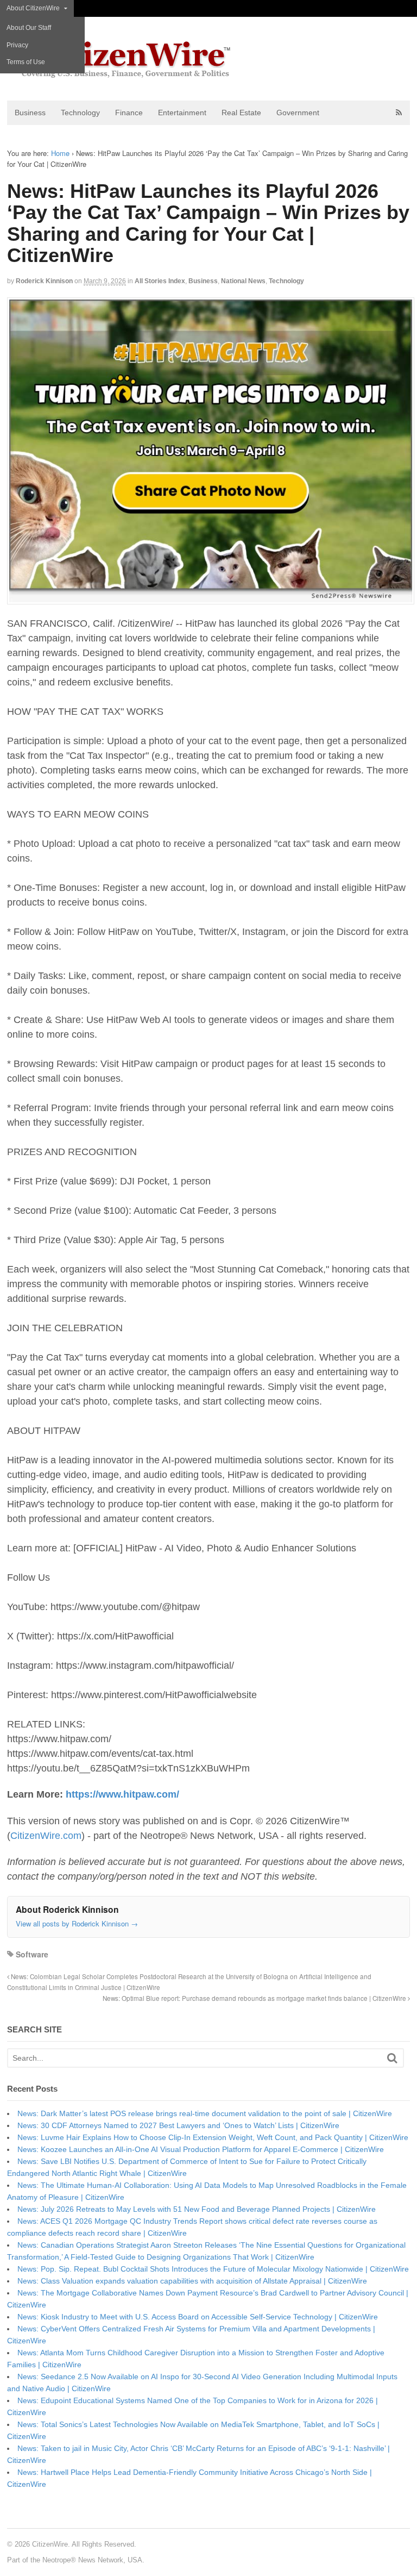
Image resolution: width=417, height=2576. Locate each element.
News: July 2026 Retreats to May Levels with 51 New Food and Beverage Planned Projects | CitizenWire (197, 2209)
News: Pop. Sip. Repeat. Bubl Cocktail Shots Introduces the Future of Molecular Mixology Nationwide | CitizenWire (213, 2269)
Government (298, 113)
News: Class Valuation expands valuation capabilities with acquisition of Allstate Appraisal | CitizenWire (192, 2281)
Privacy (17, 45)
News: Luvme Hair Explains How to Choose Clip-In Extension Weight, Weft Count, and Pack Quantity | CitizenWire (213, 2137)
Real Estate (241, 113)
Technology (80, 113)
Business (30, 113)
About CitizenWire (33, 8)
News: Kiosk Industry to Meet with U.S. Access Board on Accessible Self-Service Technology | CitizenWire (198, 2317)
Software (32, 1954)
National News (243, 281)
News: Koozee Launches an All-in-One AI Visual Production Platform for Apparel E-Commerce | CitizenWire (201, 2149)
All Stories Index (160, 281)
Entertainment (182, 113)
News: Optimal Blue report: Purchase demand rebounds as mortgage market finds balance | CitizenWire (255, 1998)
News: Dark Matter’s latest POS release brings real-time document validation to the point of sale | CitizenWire (205, 2113)
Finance (129, 113)
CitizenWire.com (46, 1836)
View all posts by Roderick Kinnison (77, 1923)
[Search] (392, 2058)
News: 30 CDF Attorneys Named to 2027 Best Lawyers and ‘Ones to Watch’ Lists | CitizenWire (178, 2125)
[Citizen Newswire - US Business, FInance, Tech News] (120, 73)
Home (60, 153)
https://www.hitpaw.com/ (122, 1794)
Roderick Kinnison (44, 281)
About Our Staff (29, 28)
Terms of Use (26, 62)
